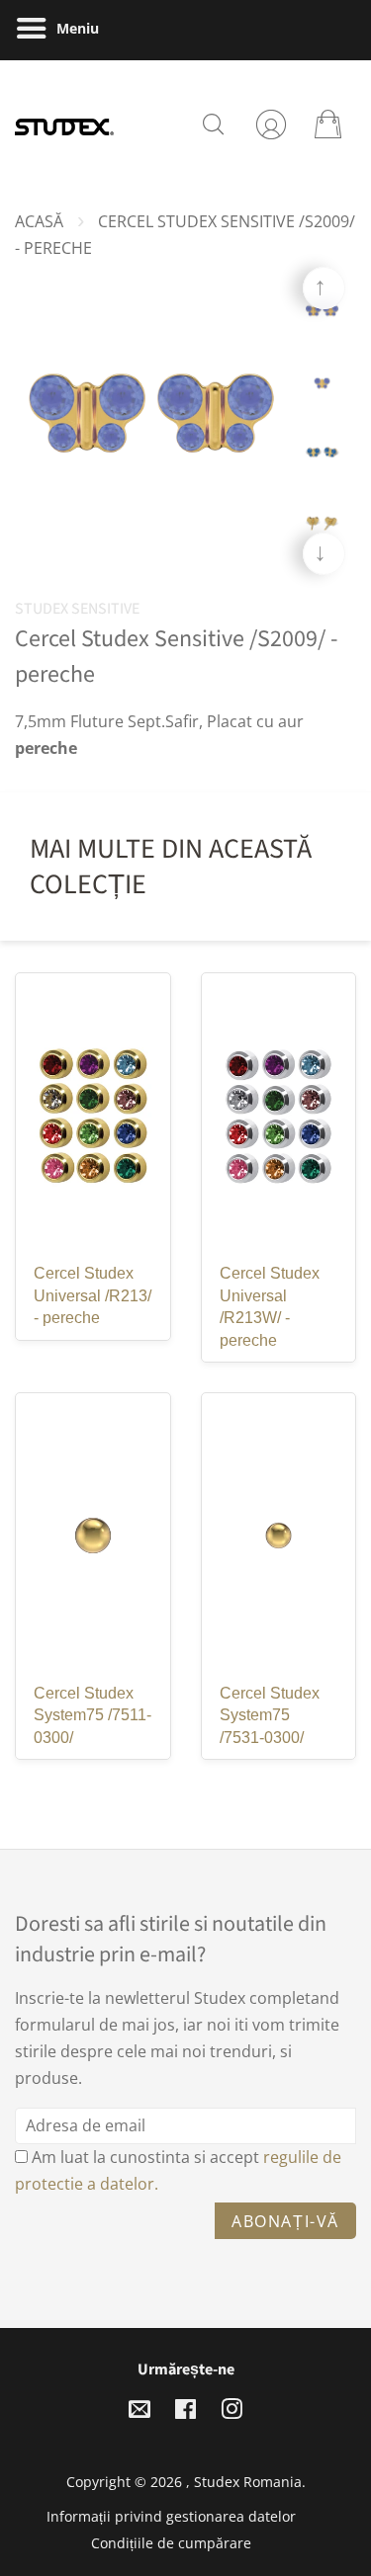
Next (324, 554)
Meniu (76, 28)
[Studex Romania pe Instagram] (232, 2412)
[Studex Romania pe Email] (139, 2412)
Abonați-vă (285, 2221)
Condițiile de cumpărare (171, 2543)
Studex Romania (248, 2482)
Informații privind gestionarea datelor (171, 2516)
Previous (324, 288)
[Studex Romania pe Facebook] (185, 2412)
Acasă (39, 221)
